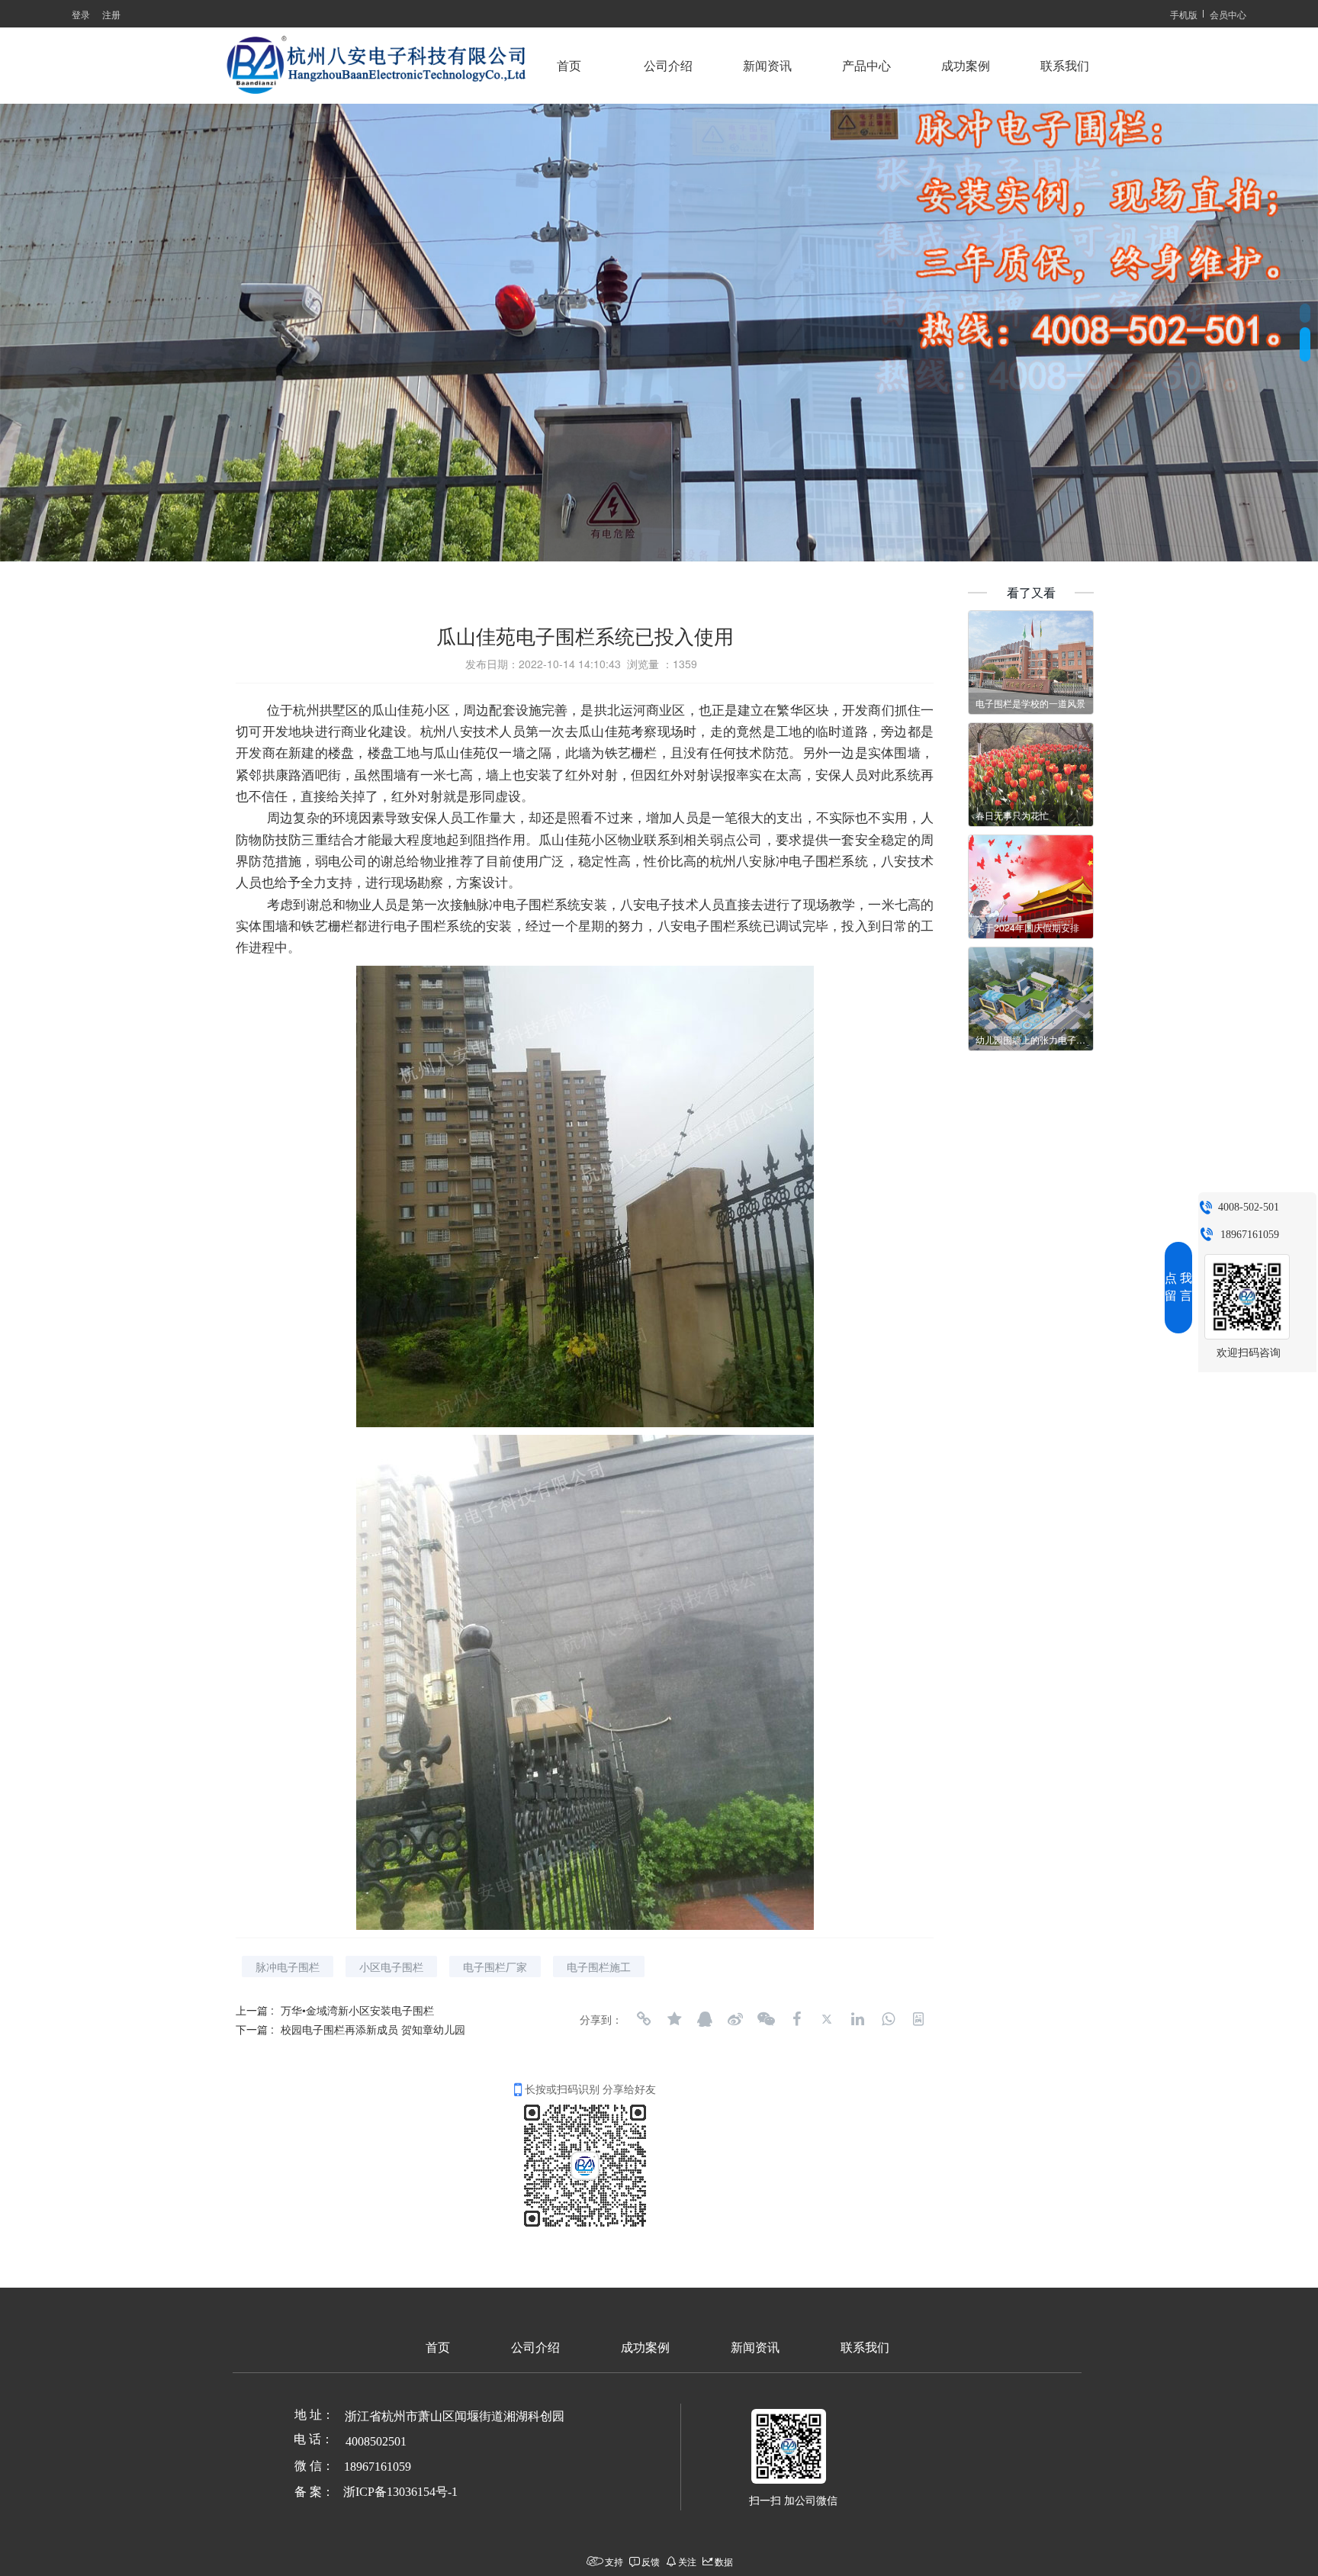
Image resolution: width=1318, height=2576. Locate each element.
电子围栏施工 (599, 1967)
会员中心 (1228, 14)
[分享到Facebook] (796, 2019)
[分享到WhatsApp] (888, 2019)
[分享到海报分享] (918, 2019)
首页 (569, 66)
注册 (111, 14)
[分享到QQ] (705, 2019)
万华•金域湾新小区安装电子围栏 (357, 2010)
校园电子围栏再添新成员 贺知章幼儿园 (373, 2029)
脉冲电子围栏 (288, 1967)
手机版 (1184, 14)
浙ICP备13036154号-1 (400, 2492)
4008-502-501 (1249, 1207)
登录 (81, 14)
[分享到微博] (735, 2019)
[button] (1305, 309)
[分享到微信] (766, 2019)
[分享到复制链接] (644, 2019)
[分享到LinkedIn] (857, 2019)
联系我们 (1065, 66)
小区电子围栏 (391, 1967)
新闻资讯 (767, 66)
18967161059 (1250, 1235)
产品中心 (866, 66)
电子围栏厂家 (495, 1967)
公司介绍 (668, 66)
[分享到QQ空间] (674, 2019)
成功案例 (966, 66)
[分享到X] (827, 2019)
